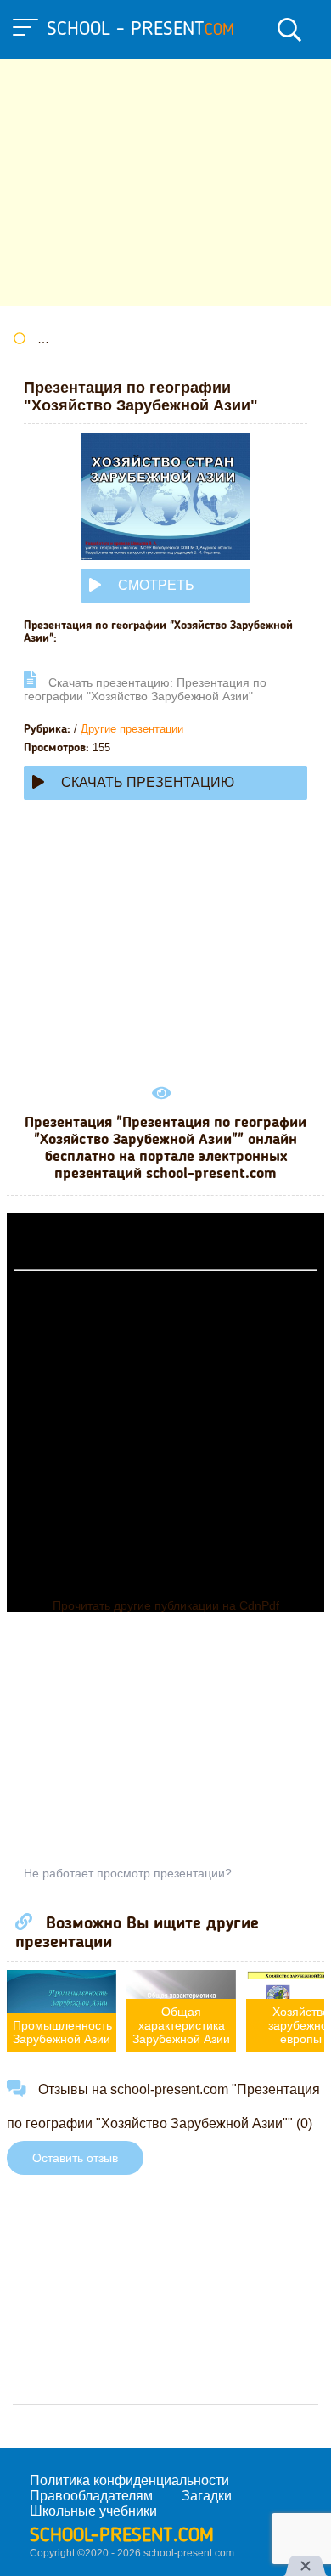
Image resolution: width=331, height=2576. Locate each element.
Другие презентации (132, 729)
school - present (140, 30)
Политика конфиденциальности (129, 2480)
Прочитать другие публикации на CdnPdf (166, 1605)
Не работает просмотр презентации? (128, 1873)
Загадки (207, 2496)
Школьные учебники (93, 2511)
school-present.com (122, 2536)
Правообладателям (91, 2496)
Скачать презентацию (148, 782)
